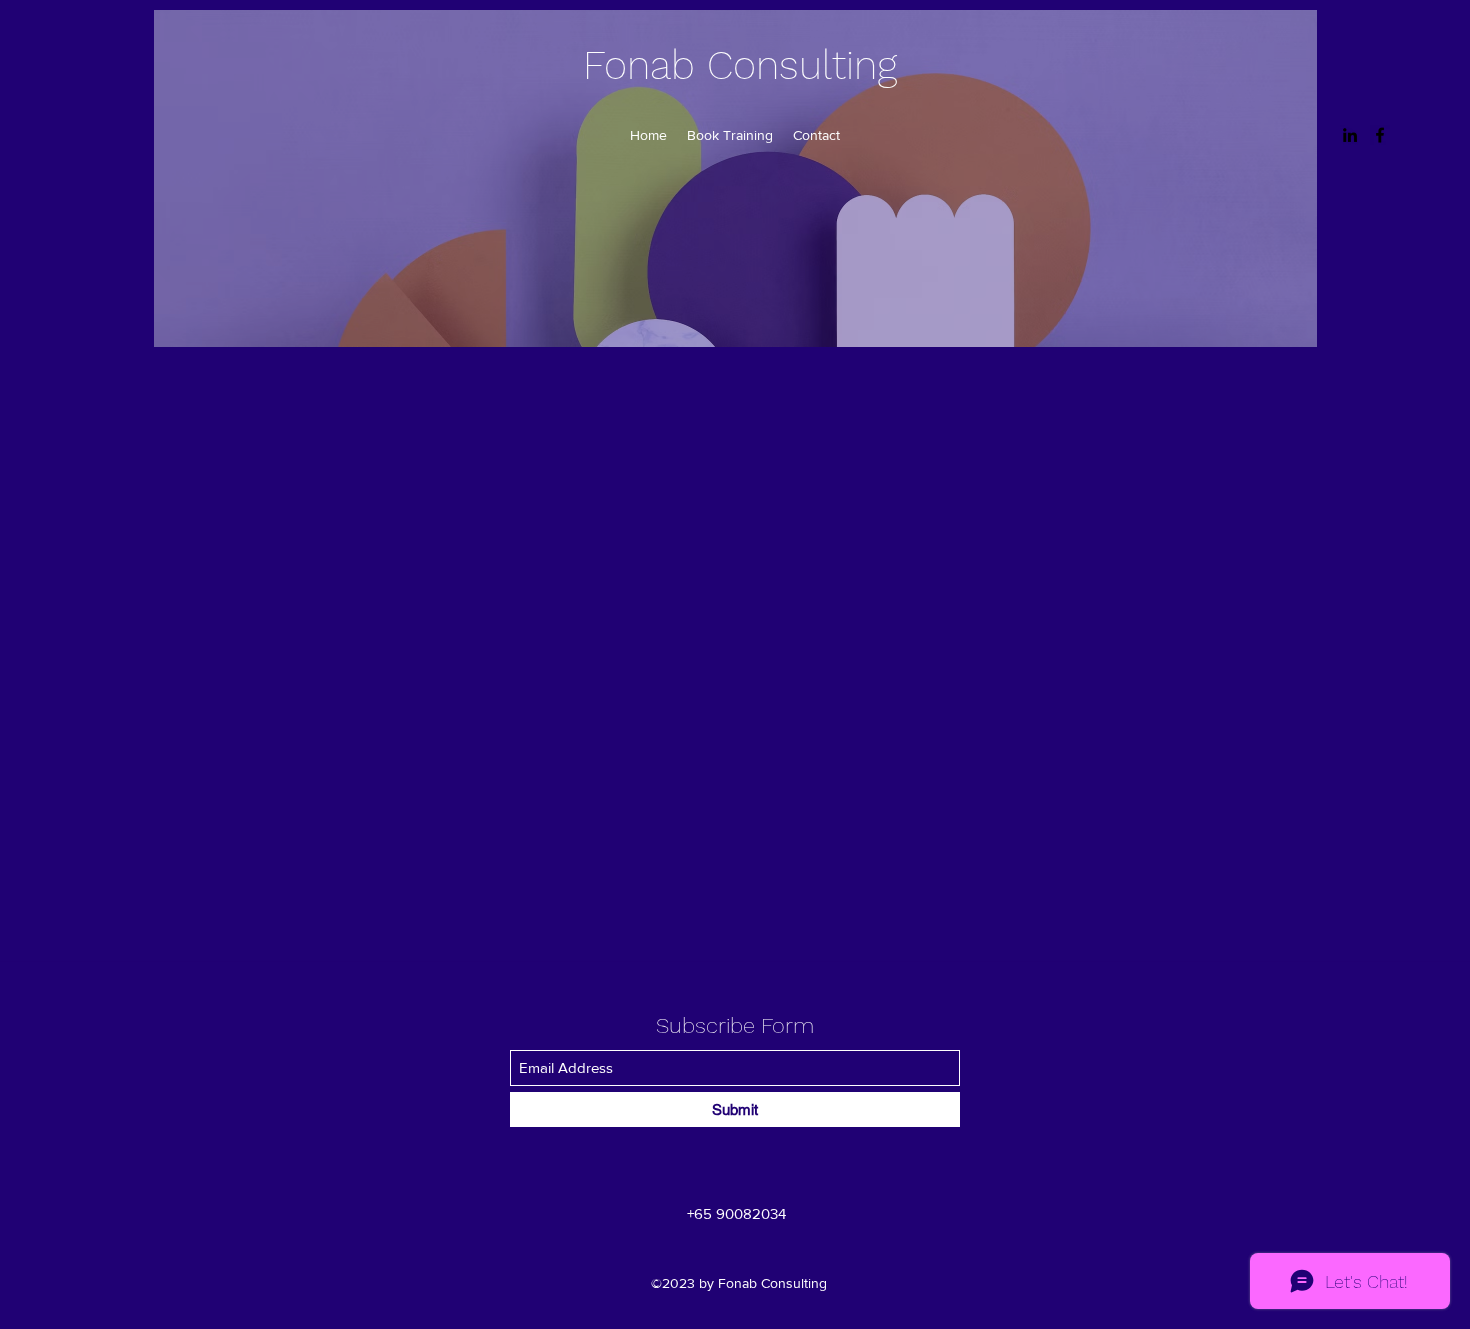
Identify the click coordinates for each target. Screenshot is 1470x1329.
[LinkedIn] (1350, 135)
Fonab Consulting (740, 65)
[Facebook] (1380, 135)
